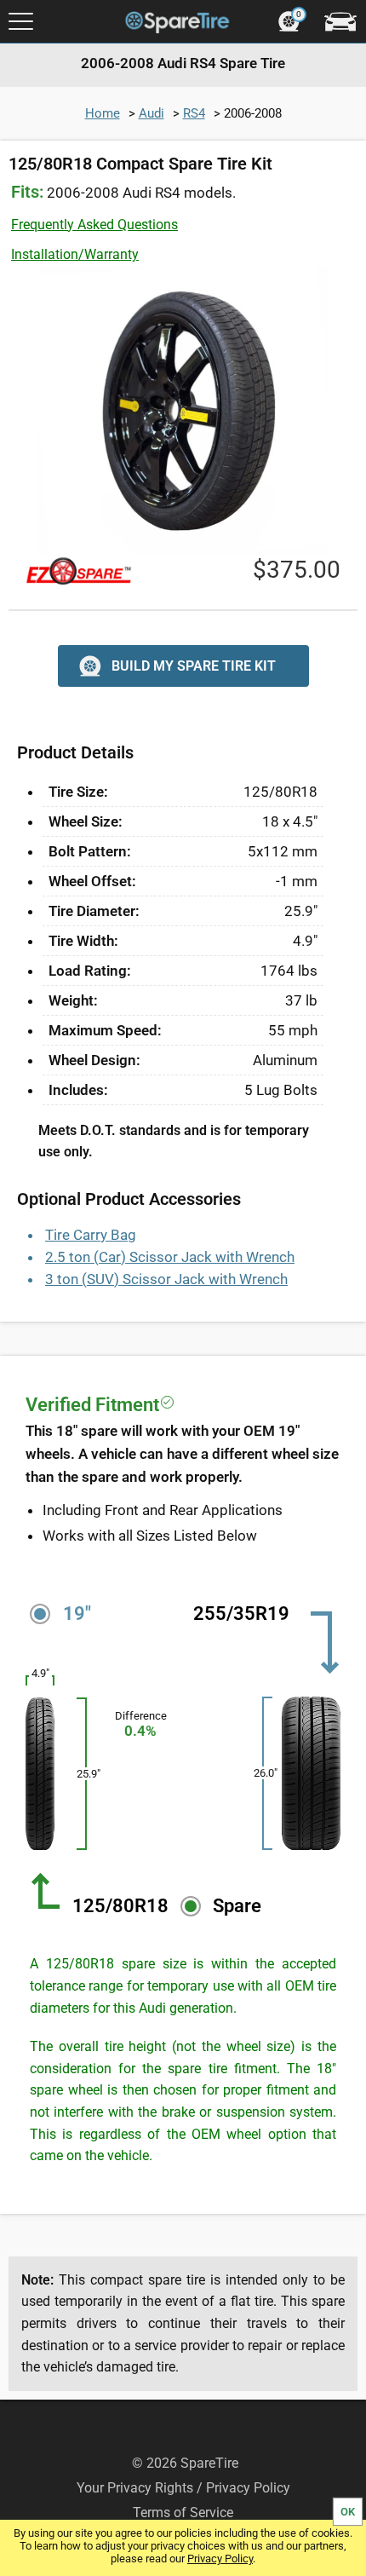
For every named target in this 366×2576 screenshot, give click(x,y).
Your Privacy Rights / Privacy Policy (183, 2488)
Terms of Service (183, 2513)
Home (103, 113)
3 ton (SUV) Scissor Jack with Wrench (166, 1279)
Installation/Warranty (75, 254)
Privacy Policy (220, 2559)
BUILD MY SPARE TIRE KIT (194, 666)
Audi (152, 113)
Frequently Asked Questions (94, 225)
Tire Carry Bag (91, 1235)
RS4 (194, 113)
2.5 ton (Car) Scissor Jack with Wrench (170, 1257)
